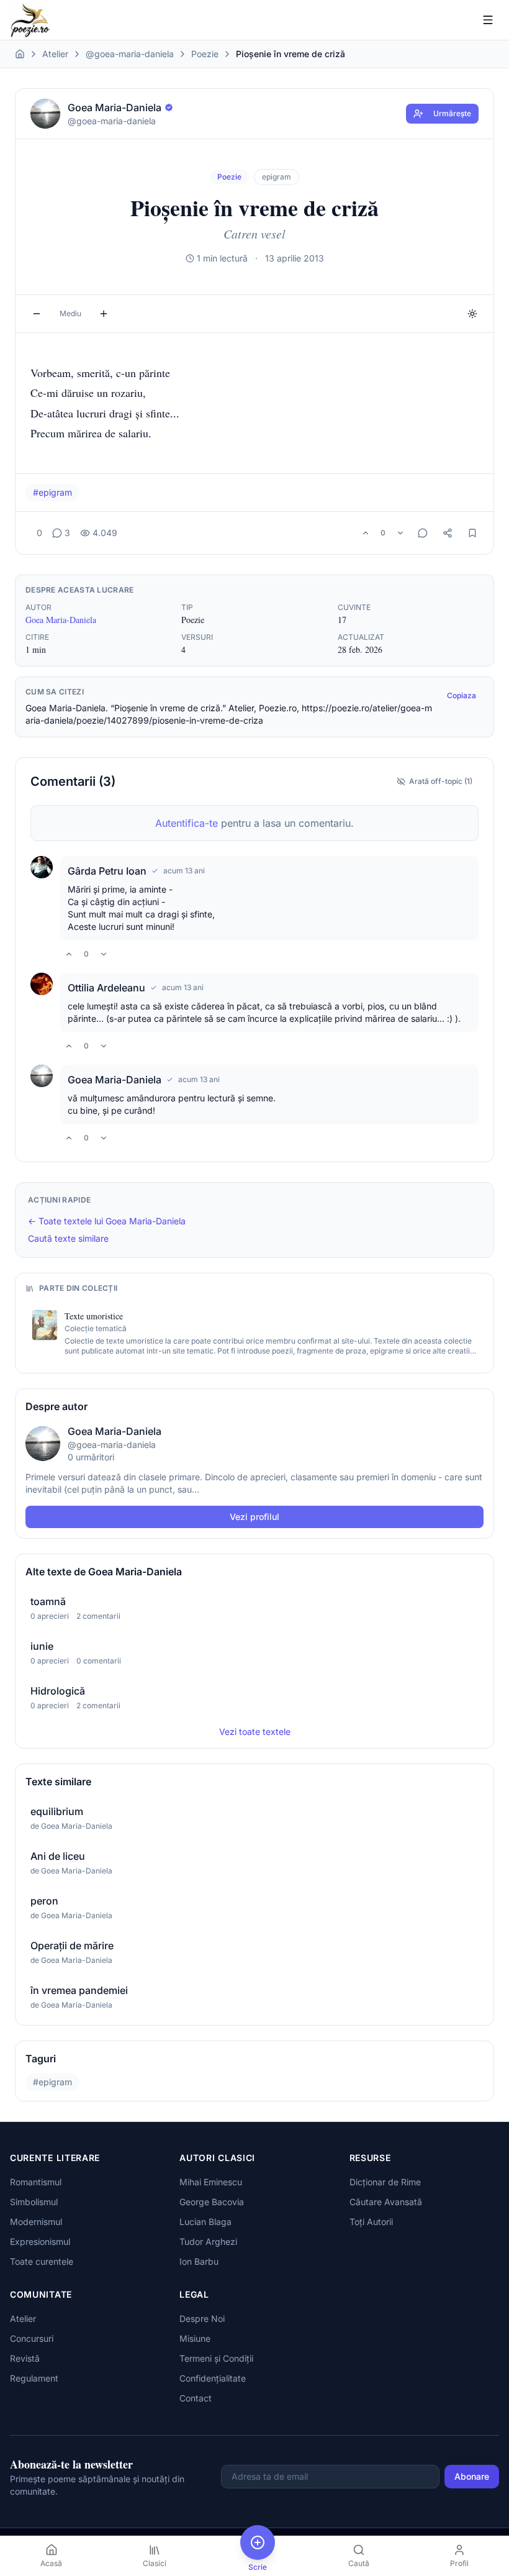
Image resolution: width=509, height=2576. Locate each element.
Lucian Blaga (205, 2222)
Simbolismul (34, 2202)
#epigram (52, 492)
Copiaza (462, 695)
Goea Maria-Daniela (61, 620)
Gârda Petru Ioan (107, 871)
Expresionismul (40, 2241)
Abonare (472, 2476)
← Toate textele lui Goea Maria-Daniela (107, 1221)
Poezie (205, 54)
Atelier (55, 54)
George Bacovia (212, 2202)
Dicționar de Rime (385, 2182)
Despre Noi (202, 2319)
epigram (277, 177)
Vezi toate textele (255, 1732)
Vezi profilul (254, 1517)
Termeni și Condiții (216, 2358)
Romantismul (36, 2182)
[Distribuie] (448, 533)
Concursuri (32, 2338)
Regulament (34, 2378)
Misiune (195, 2338)
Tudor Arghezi (208, 2241)
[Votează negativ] (400, 533)
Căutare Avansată (386, 2202)
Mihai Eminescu (211, 2182)
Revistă (25, 2358)
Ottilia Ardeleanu (106, 988)
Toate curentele (42, 2261)
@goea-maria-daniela (130, 54)
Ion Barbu (199, 2261)
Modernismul (36, 2222)
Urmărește (452, 113)
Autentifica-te (187, 823)
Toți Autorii (371, 2222)
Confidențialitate (213, 2378)
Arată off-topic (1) (441, 781)
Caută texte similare (68, 1238)
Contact (196, 2398)
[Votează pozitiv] (366, 533)
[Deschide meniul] (488, 20)
